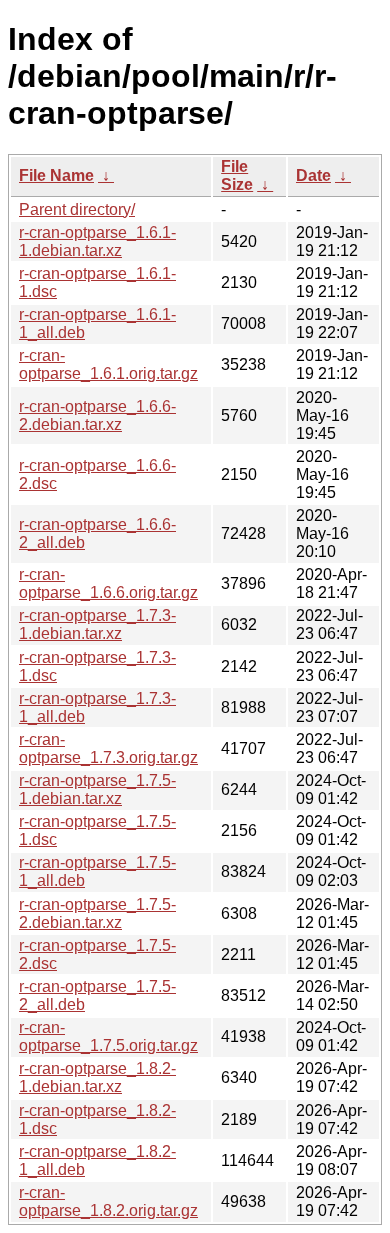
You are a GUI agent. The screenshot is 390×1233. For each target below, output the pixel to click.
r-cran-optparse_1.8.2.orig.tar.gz (108, 1201)
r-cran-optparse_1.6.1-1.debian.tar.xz (97, 241)
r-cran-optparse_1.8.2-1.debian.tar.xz (97, 1077)
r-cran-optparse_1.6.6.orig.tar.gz (108, 583)
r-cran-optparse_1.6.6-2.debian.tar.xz (97, 415)
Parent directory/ (77, 209)
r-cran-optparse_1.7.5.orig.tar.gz (108, 1036)
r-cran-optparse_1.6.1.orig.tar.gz (108, 364)
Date (313, 175)
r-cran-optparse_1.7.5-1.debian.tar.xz (97, 789)
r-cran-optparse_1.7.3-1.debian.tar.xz (97, 624)
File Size (237, 175)
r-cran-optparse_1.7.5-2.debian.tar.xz (97, 913)
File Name (56, 175)
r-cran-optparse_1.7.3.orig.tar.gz (108, 748)
